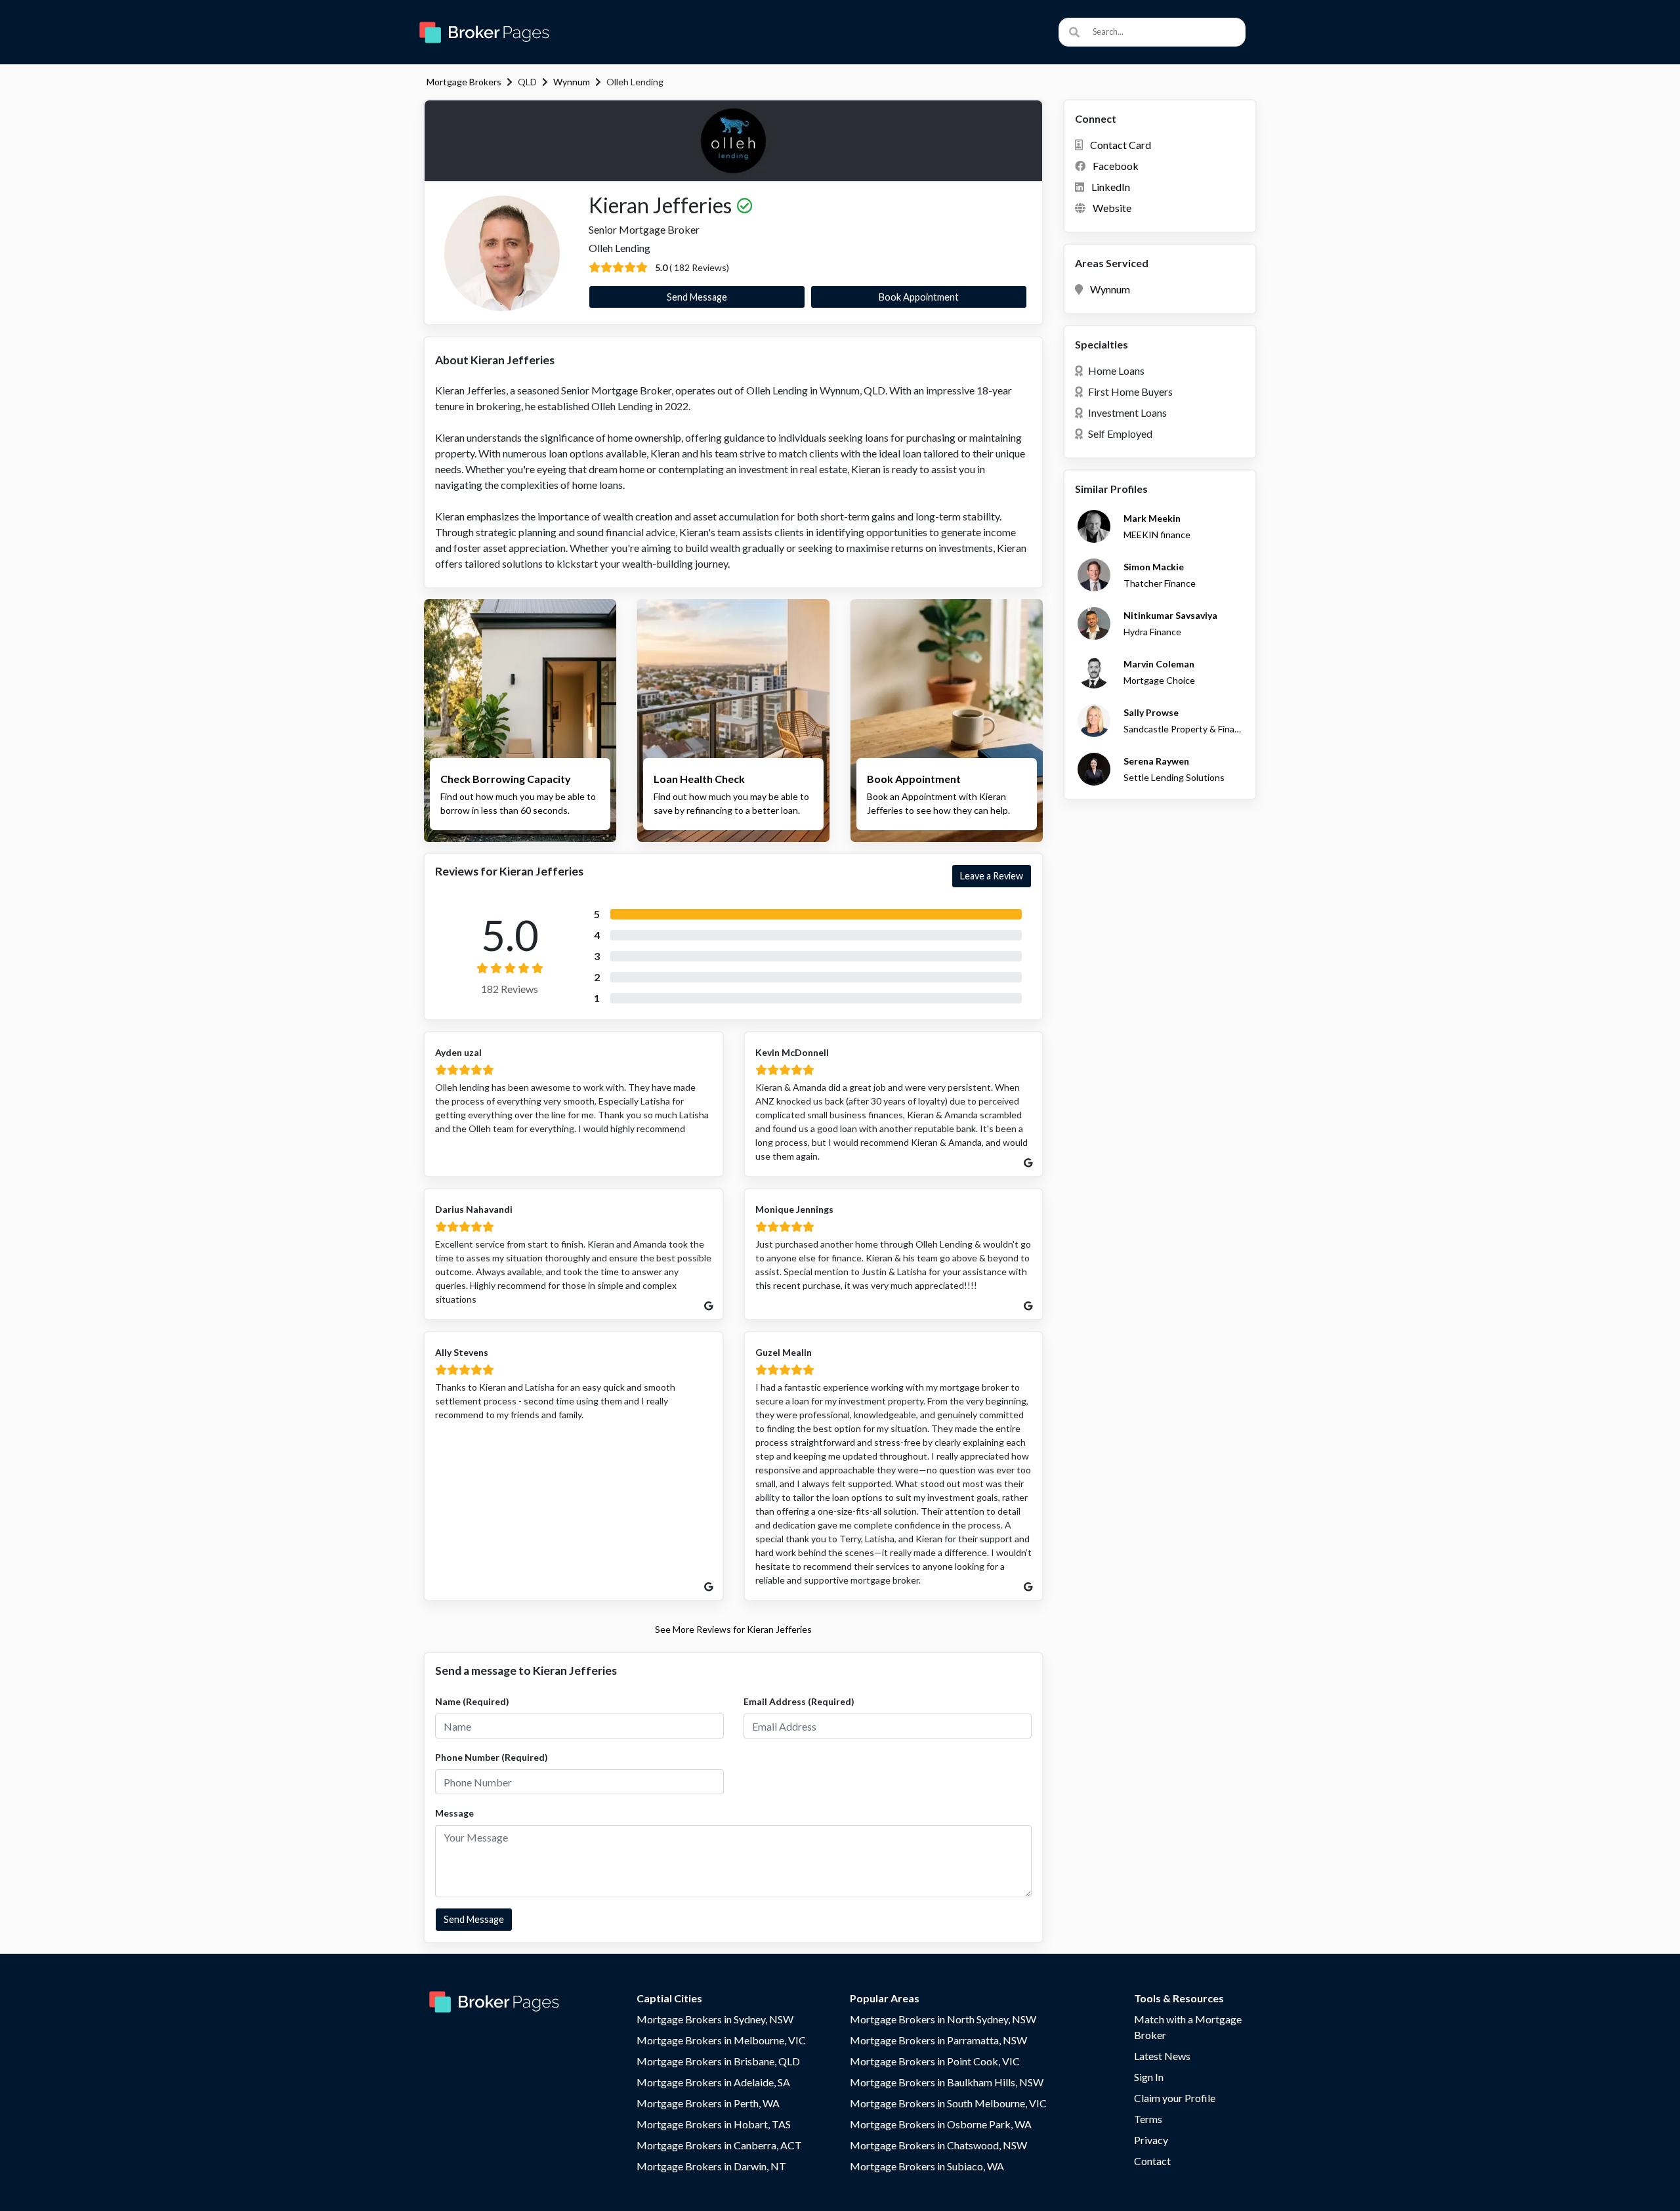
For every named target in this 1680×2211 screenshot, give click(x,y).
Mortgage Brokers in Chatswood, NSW (938, 2145)
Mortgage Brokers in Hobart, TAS (714, 2124)
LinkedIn (1111, 187)
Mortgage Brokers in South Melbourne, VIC (948, 2103)
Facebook (1116, 166)
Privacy (1151, 2140)
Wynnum (572, 82)
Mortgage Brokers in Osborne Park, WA (941, 2124)
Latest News (1162, 2056)
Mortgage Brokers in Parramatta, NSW (938, 2040)
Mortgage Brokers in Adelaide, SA (713, 2082)
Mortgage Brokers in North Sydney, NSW (943, 2019)
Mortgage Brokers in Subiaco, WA (927, 2166)
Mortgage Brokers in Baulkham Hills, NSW (947, 2082)
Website (1112, 208)
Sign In (1149, 2077)
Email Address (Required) (799, 1701)
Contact (1152, 2161)
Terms (1148, 2119)
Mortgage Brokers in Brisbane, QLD (718, 2061)
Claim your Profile (1175, 2098)
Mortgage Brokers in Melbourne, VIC (721, 2040)
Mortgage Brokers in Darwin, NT (711, 2166)
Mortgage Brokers (464, 82)
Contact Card (1121, 145)
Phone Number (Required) (492, 1757)
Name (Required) (472, 1701)
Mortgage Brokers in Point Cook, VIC (935, 2061)
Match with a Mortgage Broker (1188, 2027)
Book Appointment (919, 297)
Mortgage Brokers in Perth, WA (708, 2103)
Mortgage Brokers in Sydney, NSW (715, 2019)
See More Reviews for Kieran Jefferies (733, 1629)
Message (454, 1813)
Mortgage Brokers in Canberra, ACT (719, 2145)
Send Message (697, 297)
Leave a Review (992, 876)
